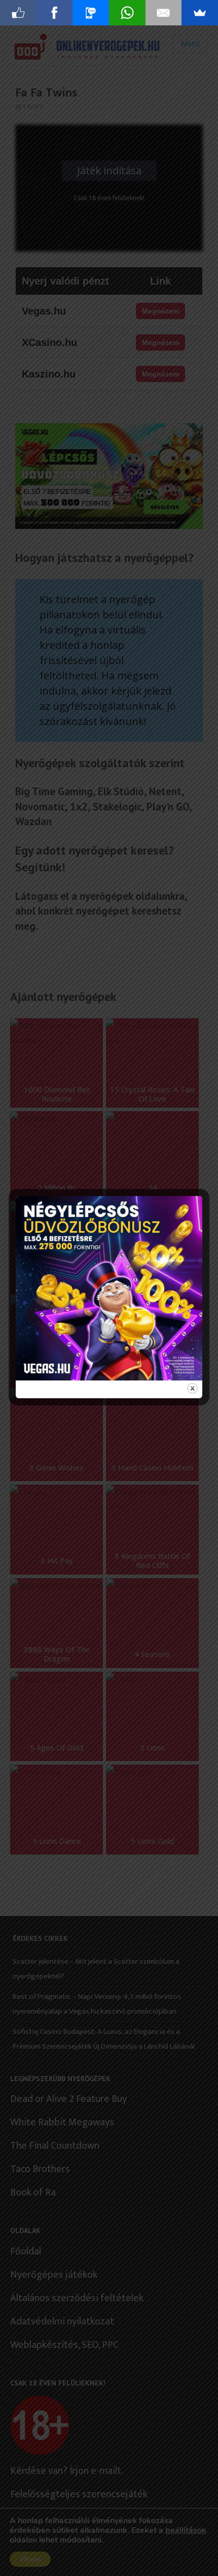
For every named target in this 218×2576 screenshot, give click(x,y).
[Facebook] (55, 13)
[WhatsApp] (127, 13)
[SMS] (91, 13)
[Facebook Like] (18, 13)
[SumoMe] (200, 13)
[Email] (164, 13)
